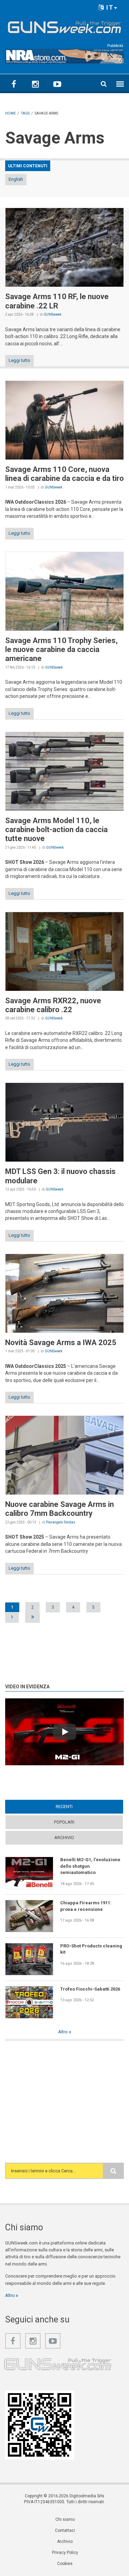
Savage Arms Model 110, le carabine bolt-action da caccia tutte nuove (56, 830)
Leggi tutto (19, 360)
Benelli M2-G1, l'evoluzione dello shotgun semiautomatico (90, 1866)
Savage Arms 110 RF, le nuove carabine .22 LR (57, 301)
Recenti (77, 1807)
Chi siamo (65, 2519)
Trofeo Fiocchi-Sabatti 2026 (90, 1989)
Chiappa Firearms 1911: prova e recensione (86, 1906)
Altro (63, 2032)
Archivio (64, 1838)
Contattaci (65, 2530)
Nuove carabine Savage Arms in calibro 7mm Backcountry (60, 1509)
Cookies (65, 2564)
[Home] (64, 26)
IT (109, 7)
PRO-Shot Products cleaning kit (91, 1949)
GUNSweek (52, 314)
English (16, 179)
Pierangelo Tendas (61, 1522)
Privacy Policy (65, 2553)
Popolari (64, 1822)
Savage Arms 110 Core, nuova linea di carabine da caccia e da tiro (64, 474)
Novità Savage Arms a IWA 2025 (61, 1343)
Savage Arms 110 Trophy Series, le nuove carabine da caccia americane (61, 650)
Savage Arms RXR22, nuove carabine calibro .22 (53, 1005)
